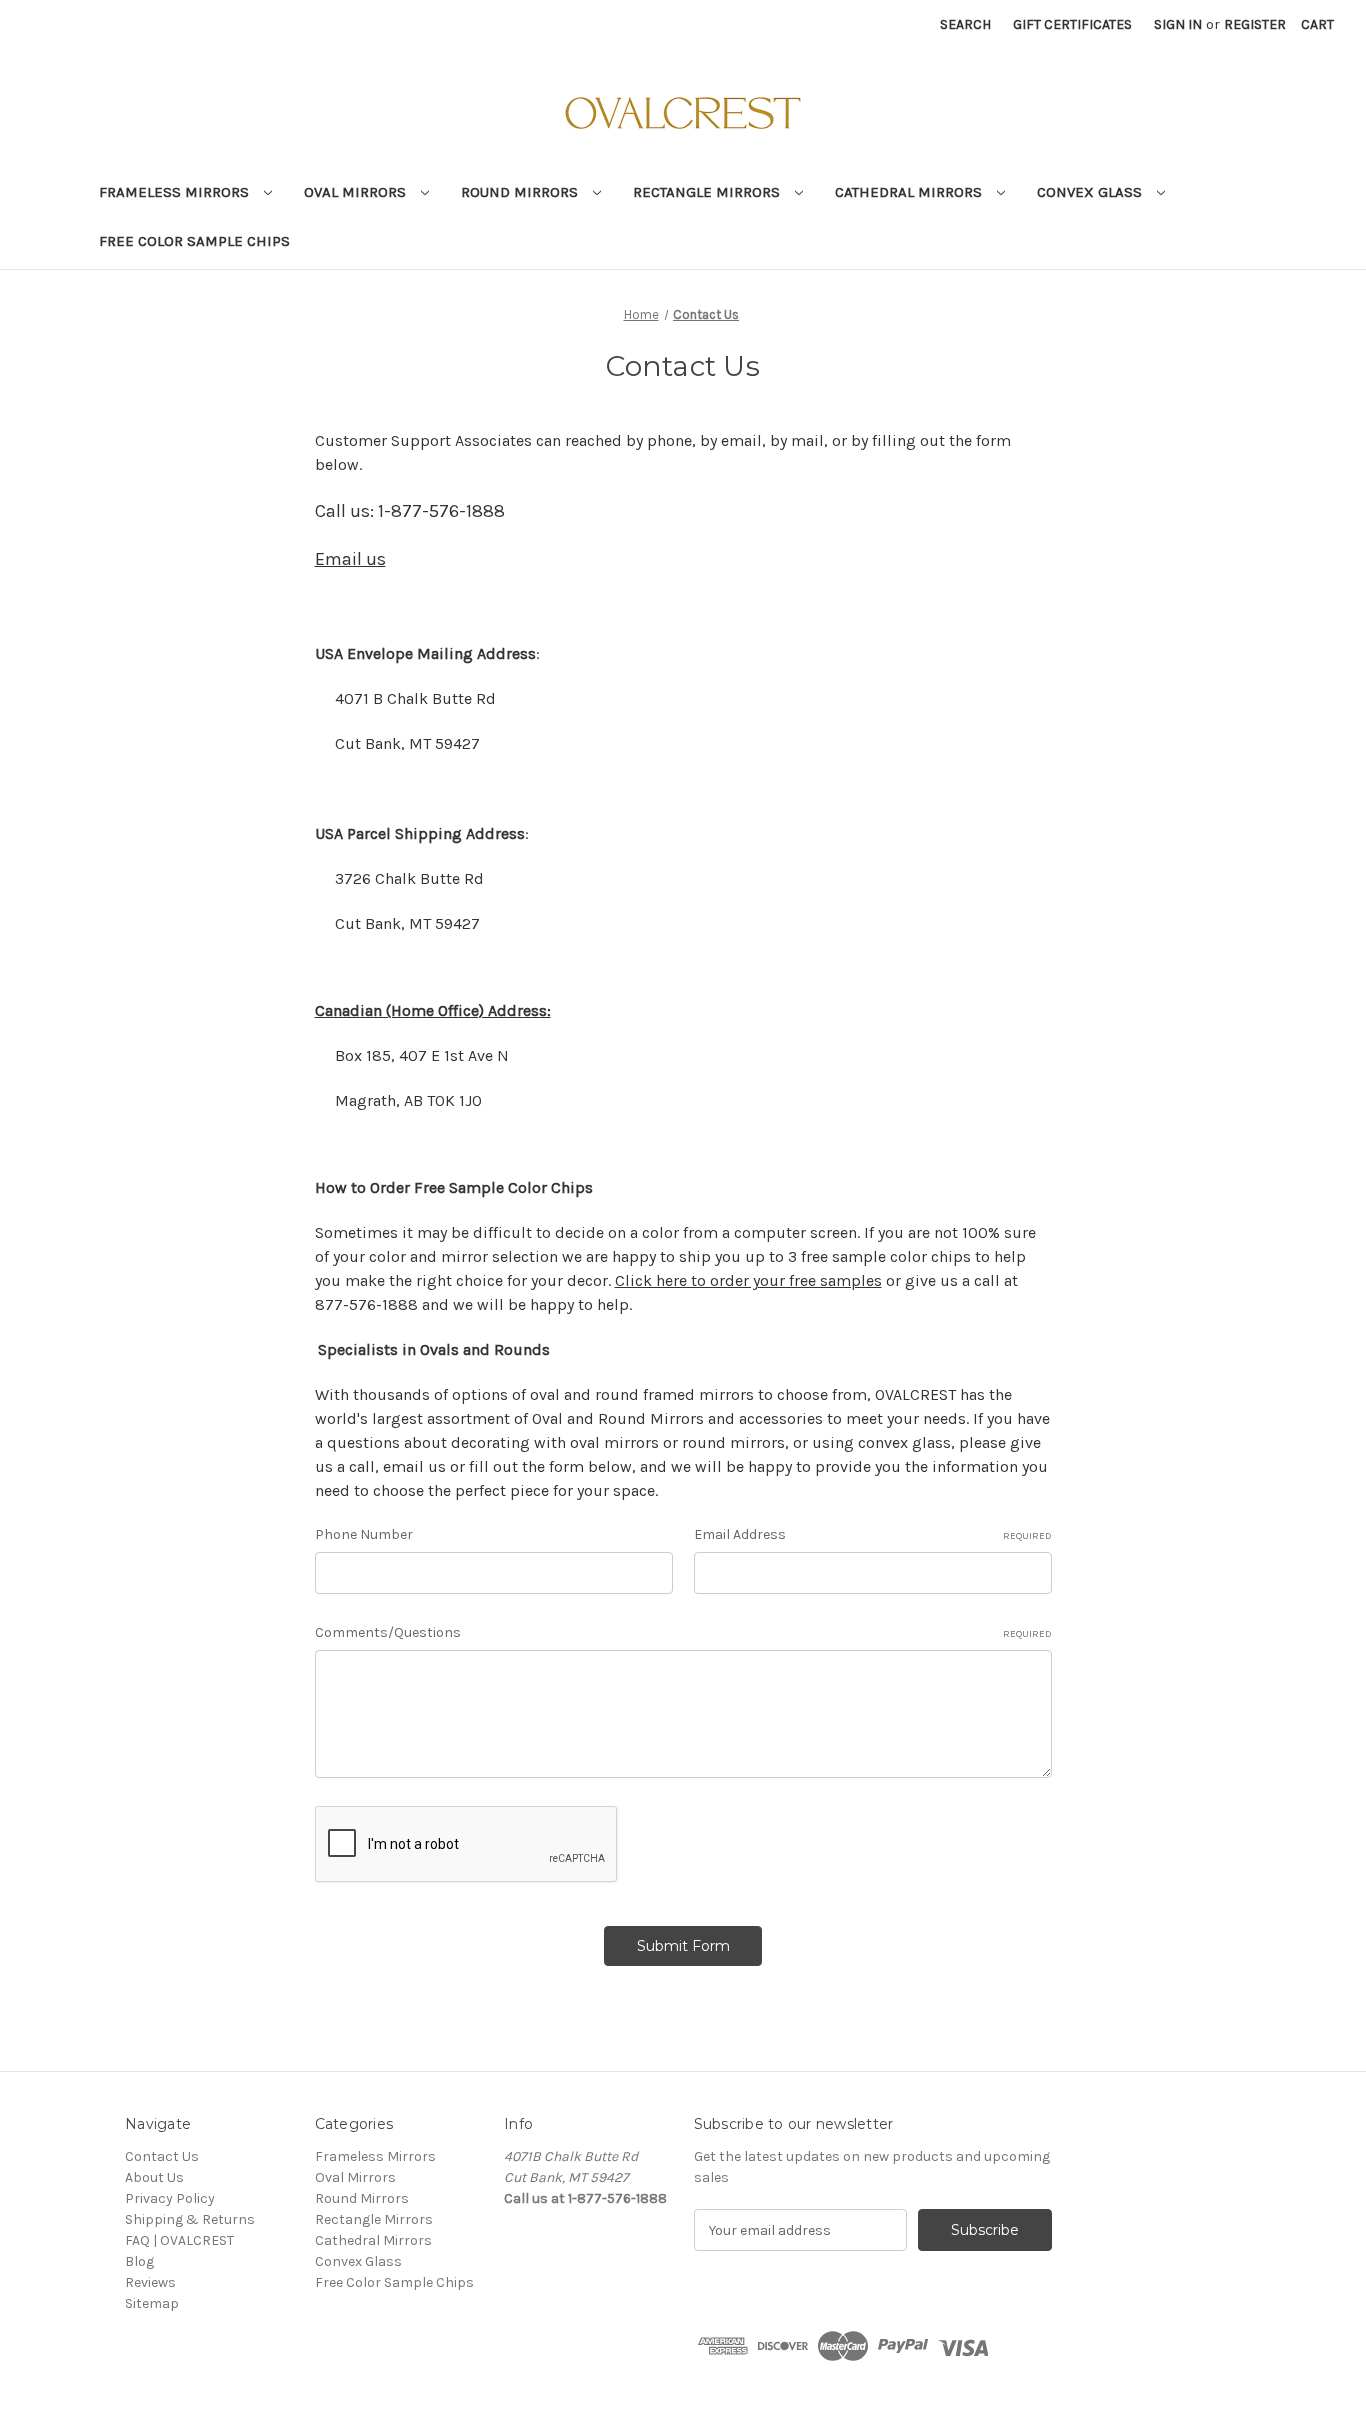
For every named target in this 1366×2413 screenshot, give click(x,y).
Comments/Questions (683, 1632)
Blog (139, 2261)
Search (965, 24)
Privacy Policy (170, 2198)
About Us (154, 2177)
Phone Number (364, 1534)
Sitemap (152, 2303)
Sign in (1178, 24)
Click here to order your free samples (748, 1280)
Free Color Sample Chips (194, 241)
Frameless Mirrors (176, 192)
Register (1255, 24)
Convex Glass (1091, 192)
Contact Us (162, 2156)
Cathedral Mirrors (910, 192)
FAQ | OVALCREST (179, 2240)
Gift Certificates (1072, 24)
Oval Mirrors (357, 192)
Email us (350, 559)
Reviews (150, 2282)
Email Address (873, 1534)
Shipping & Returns (190, 2219)
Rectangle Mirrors (708, 192)
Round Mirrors (521, 192)
